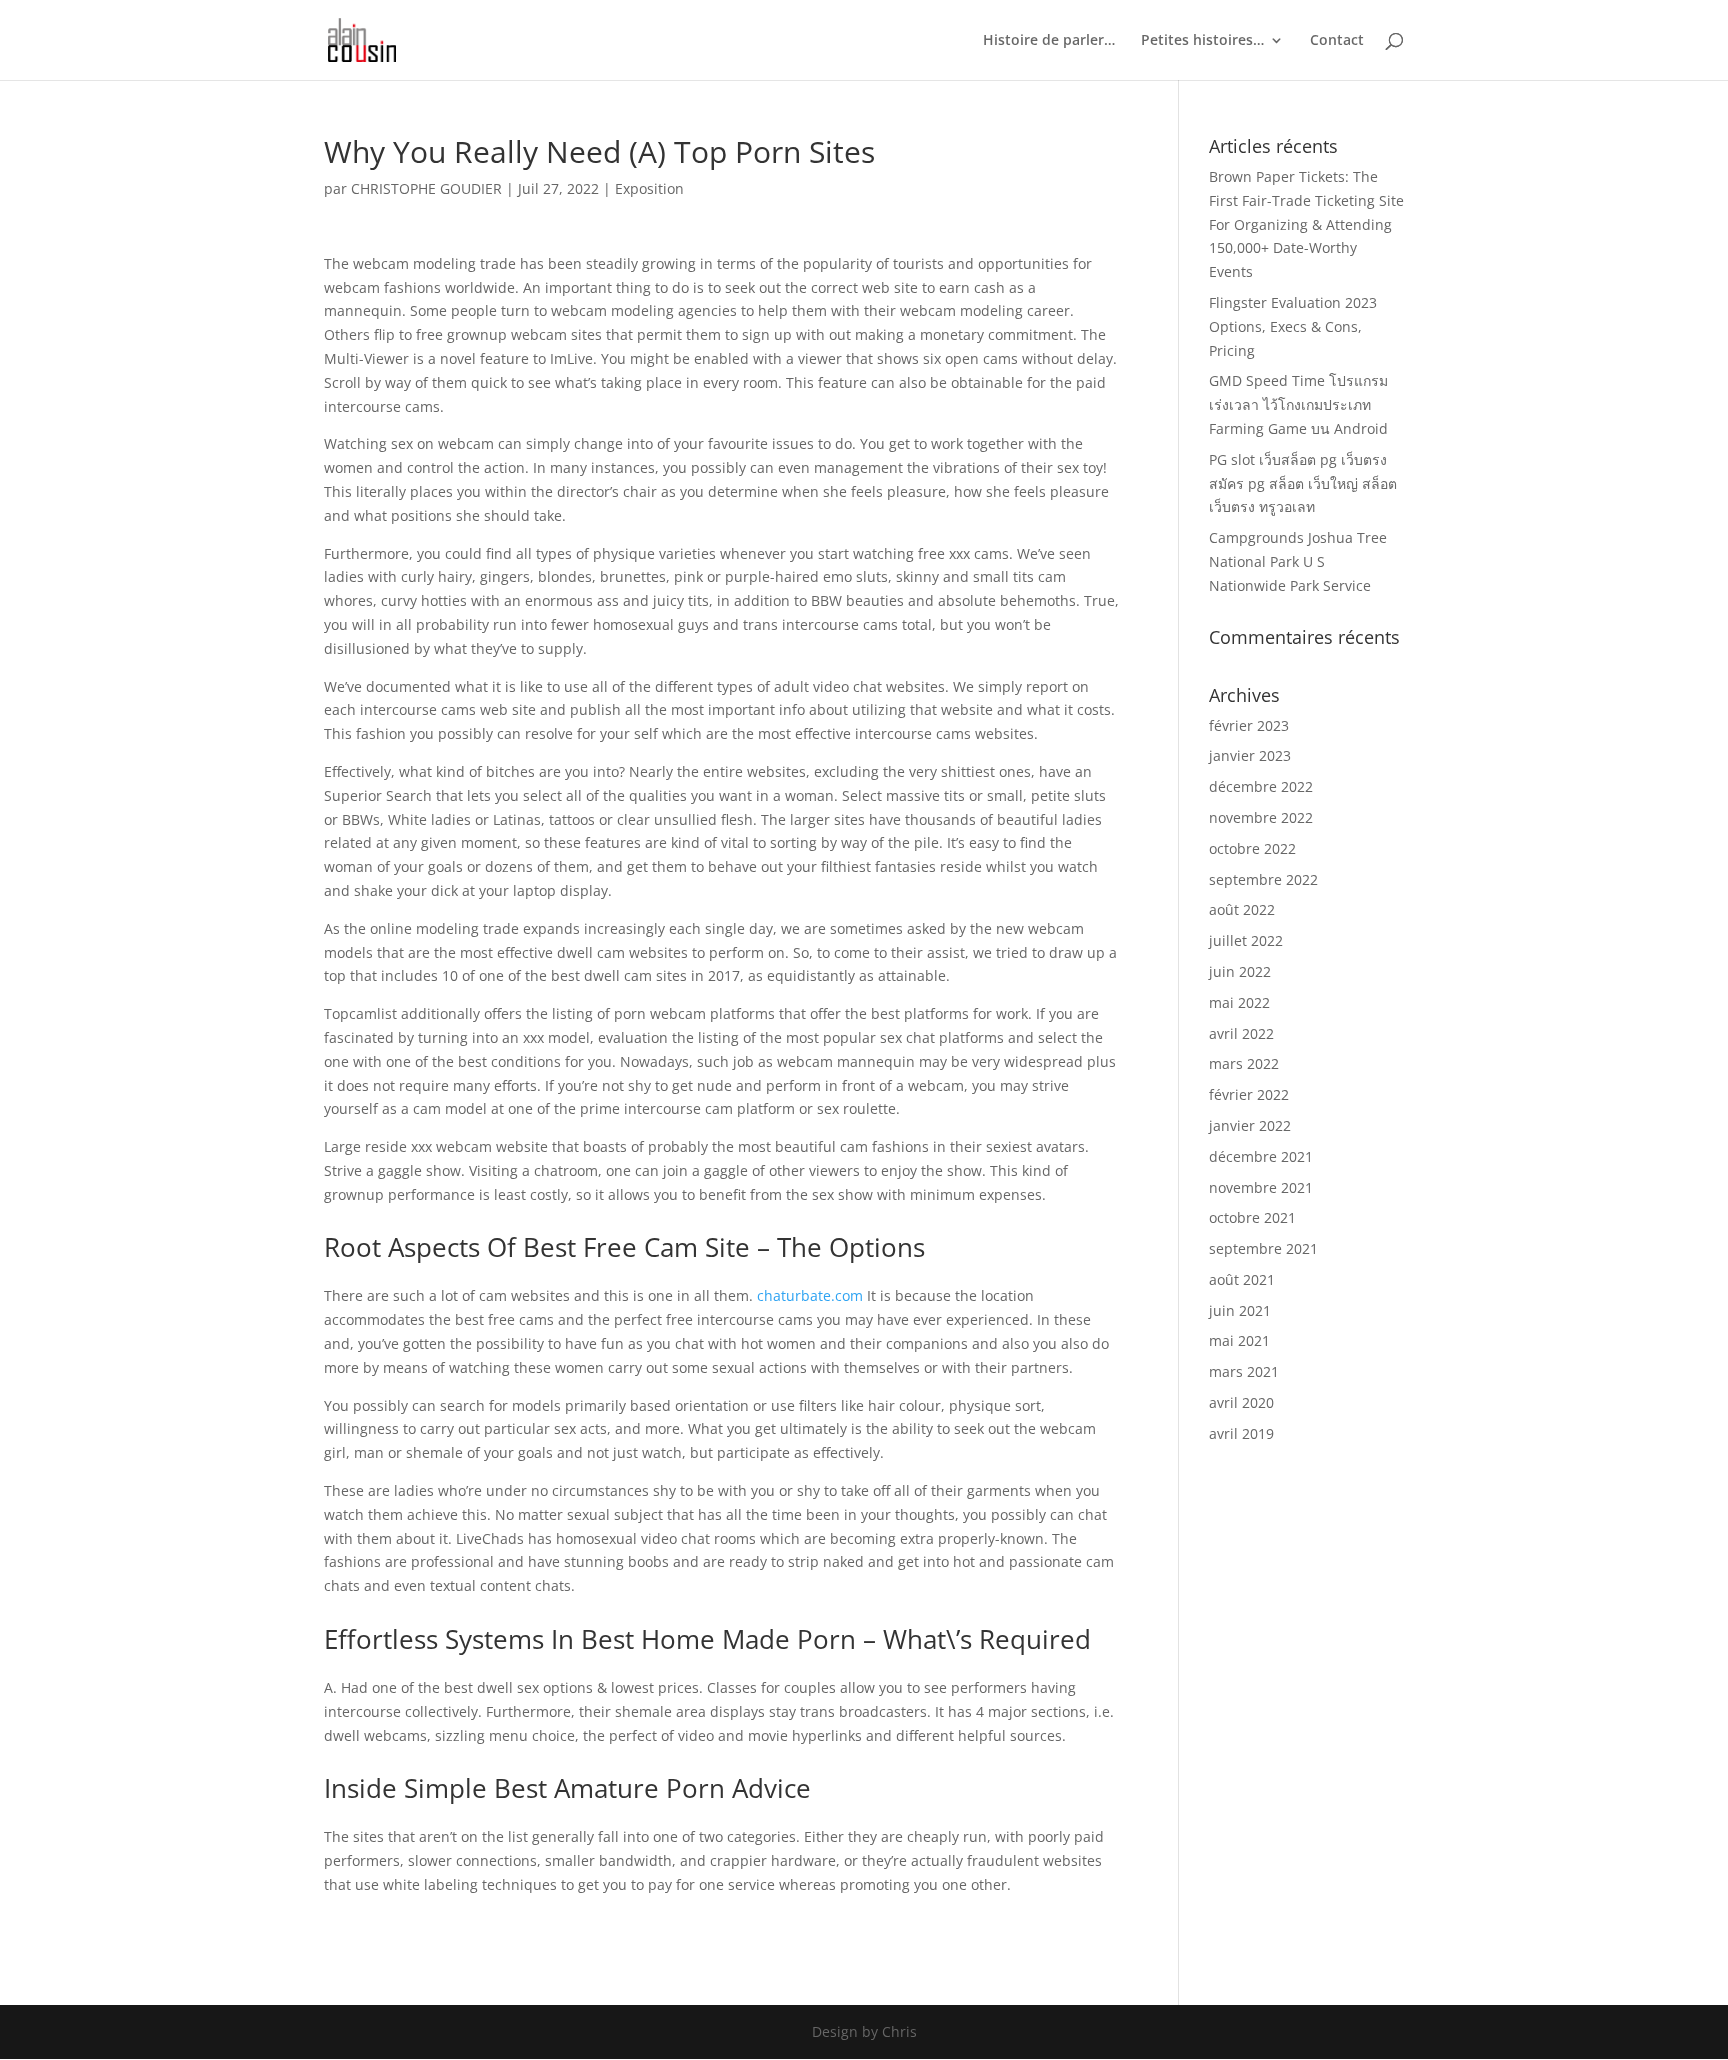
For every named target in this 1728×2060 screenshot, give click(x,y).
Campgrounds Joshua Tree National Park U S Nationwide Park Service (1298, 561)
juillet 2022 (1246, 940)
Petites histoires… (1202, 41)
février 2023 (1249, 725)
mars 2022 (1244, 1063)
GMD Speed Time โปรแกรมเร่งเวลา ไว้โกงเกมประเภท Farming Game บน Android (1298, 404)
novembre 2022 (1261, 817)
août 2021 (1242, 1279)
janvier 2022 (1250, 1125)
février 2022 (1249, 1094)
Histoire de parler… (1049, 41)
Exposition (649, 188)
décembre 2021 (1261, 1156)
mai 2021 (1239, 1340)
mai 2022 (1239, 1002)
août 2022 (1242, 909)
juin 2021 (1240, 1310)
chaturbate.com (810, 1295)
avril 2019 (1241, 1433)
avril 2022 (1241, 1033)
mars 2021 (1244, 1371)
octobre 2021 (1252, 1217)
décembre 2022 (1261, 786)
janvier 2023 (1250, 755)
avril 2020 (1241, 1402)
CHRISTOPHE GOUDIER (426, 188)
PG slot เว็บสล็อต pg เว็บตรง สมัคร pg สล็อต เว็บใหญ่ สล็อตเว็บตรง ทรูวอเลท (1303, 483)
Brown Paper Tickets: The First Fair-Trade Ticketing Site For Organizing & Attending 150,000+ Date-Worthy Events (1306, 224)
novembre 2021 (1261, 1187)
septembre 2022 (1263, 879)
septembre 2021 (1263, 1248)
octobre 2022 (1252, 848)
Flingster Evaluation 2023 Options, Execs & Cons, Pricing (1293, 326)
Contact (1337, 41)
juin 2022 (1240, 971)
